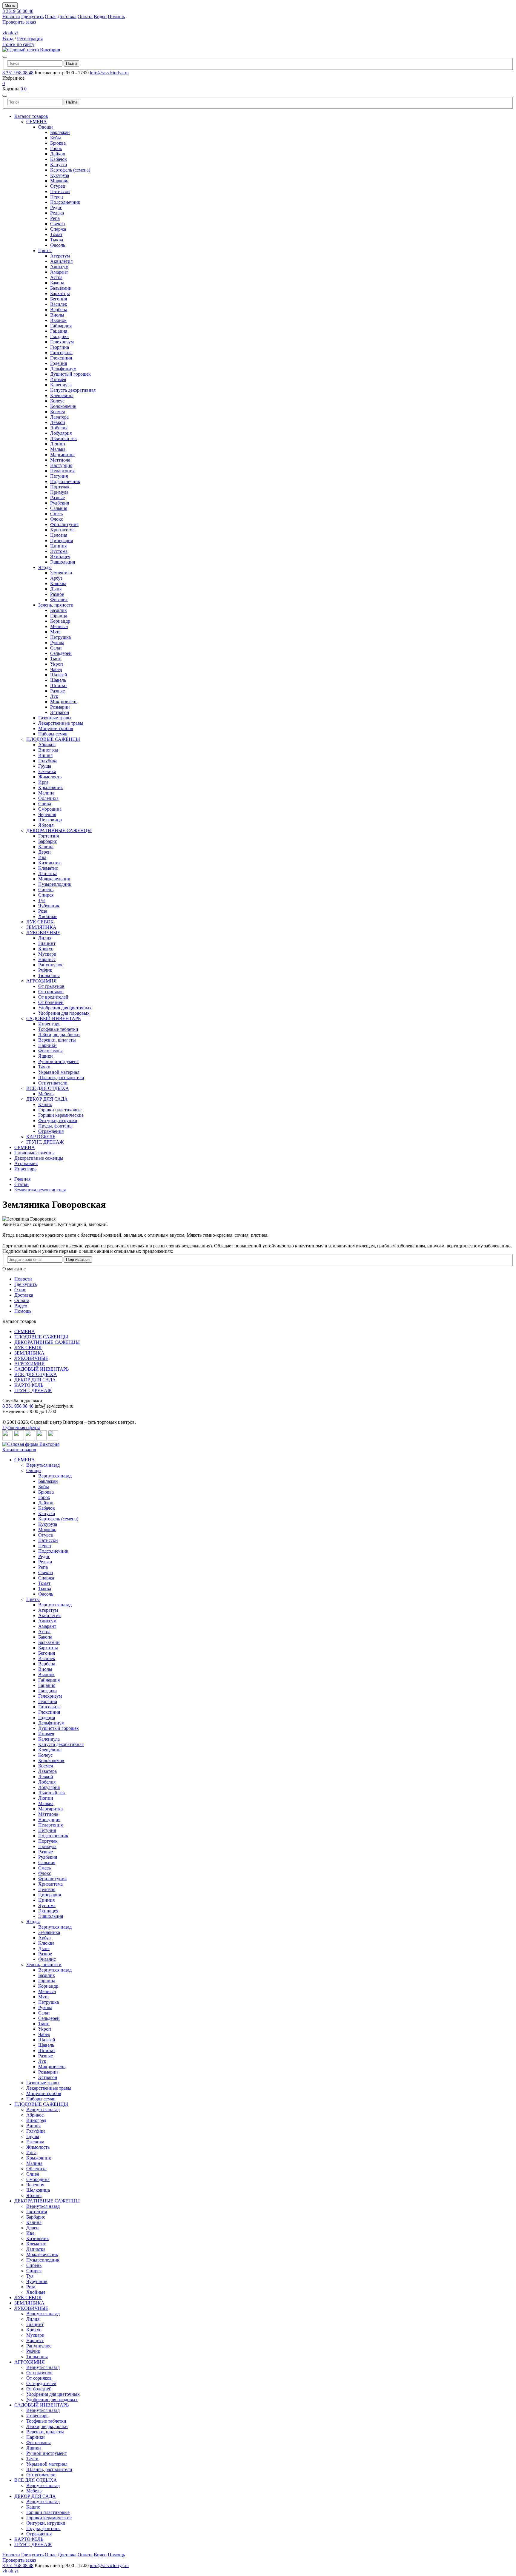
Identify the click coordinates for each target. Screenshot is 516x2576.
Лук (54, 696)
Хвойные (48, 916)
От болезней (51, 1002)
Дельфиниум (63, 369)
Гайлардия (61, 326)
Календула (61, 385)
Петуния (59, 476)
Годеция (59, 363)
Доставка (67, 17)
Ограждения (51, 1131)
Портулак (60, 487)
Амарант (59, 272)
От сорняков (51, 992)
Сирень (46, 890)
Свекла (57, 224)
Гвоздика (59, 336)
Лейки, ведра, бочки (59, 1035)
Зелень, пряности (56, 605)
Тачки (44, 1067)
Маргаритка (62, 455)
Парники (47, 1045)
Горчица (59, 616)
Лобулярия (61, 433)
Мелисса (59, 626)
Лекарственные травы (61, 723)
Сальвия (59, 508)
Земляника (61, 573)
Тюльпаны (49, 975)
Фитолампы (50, 1051)
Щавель (58, 680)
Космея (57, 412)
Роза (43, 911)
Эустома (59, 551)
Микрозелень (64, 702)
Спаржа (58, 229)
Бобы (56, 138)
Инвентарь (49, 1024)
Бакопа (57, 283)
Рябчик (45, 970)
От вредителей (53, 997)
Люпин (58, 444)
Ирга (43, 782)
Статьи (21, 1184)
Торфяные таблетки (58, 1029)
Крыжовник (51, 788)
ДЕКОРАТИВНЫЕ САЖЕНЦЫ (59, 830)
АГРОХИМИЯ (42, 981)
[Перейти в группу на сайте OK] (19, 1439)
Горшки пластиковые (60, 1110)
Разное (57, 594)
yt (16, 33)
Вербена (59, 310)
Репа (55, 218)
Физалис (59, 600)
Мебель (46, 1094)
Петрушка (60, 637)
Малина (46, 793)
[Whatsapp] (42, 1439)
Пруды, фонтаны (55, 1126)
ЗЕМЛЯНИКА (41, 927)
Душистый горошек (70, 374)
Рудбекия (60, 503)
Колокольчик (63, 406)
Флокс (57, 519)
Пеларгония (62, 471)
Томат (56, 234)
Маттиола (60, 460)
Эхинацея (60, 557)
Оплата (85, 17)
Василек (59, 304)
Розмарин (60, 707)
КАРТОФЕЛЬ (41, 1137)
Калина (46, 847)
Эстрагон (60, 712)
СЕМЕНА (37, 122)
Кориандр (60, 621)
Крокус (46, 949)
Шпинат (59, 685)
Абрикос (47, 745)
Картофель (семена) (70, 170)
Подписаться (78, 1260)
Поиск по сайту (18, 44)
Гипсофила (61, 353)
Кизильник (50, 863)
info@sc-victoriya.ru (109, 73)
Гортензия (49, 836)
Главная (22, 1179)
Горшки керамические (61, 1115)
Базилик (59, 610)
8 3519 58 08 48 (18, 11)
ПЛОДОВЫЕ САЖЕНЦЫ (53, 739)
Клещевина (62, 395)
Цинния (58, 546)
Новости (11, 17)
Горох (56, 148)
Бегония (59, 299)
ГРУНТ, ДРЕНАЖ (45, 1142)
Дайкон (58, 154)
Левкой (58, 422)
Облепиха (48, 798)
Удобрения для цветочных (65, 1008)
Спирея (46, 895)
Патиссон (60, 191)
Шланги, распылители (61, 1078)
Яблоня (46, 825)
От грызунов (51, 986)
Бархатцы (60, 293)
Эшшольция (63, 562)
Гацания (59, 331)
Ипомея (58, 379)
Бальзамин (61, 288)
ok (11, 33)
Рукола (57, 643)
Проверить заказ (19, 22)
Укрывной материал (59, 1072)
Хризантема (62, 530)
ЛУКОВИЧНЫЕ (43, 933)
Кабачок (59, 159)
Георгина (60, 347)
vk (5, 33)
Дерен (44, 852)
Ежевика (47, 771)
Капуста (59, 165)
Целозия (59, 535)
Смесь (56, 514)
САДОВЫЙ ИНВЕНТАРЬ (53, 1018)
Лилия (45, 938)
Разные (57, 498)
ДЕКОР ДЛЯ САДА (47, 1099)
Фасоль (58, 245)
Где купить (32, 17)
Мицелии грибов (56, 728)
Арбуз (56, 578)
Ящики (46, 1056)
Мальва (58, 449)
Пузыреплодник (55, 884)
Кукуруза (60, 175)
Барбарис (48, 841)
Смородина (50, 809)
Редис (56, 208)
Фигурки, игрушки (58, 1120)
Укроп (57, 664)
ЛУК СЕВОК (40, 922)
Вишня (45, 755)
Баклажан (60, 132)
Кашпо (45, 1104)
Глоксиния (61, 358)
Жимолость (50, 777)
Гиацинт (47, 943)
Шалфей (59, 675)
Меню (10, 6)
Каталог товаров (31, 116)
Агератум (60, 256)
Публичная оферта (21, 1427)
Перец (57, 197)
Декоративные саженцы (39, 1158)
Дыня (56, 589)
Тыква (57, 240)
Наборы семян (53, 734)
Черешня (47, 814)
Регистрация (30, 39)
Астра (56, 277)
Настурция (61, 465)
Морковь (59, 181)
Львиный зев (63, 438)
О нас (51, 17)
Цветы (45, 250)
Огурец (58, 186)
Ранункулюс (51, 965)
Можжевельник (54, 879)
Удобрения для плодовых (64, 1013)
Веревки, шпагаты (57, 1040)
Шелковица (50, 820)
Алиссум (59, 267)
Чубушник (49, 906)
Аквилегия (61, 261)
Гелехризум (62, 342)
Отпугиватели (53, 1083)
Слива (45, 804)
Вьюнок (58, 320)
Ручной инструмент (59, 1061)
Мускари (47, 954)
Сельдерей (61, 653)
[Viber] (53, 1439)
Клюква (58, 583)
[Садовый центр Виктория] (31, 50)
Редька (57, 213)
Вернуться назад (43, 1465)
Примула (59, 492)
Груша (45, 766)
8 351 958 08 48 (18, 73)
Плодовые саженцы (34, 1153)
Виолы (57, 315)
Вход (8, 38)
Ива (42, 857)
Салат (56, 648)
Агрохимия (26, 1163)
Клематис (48, 868)
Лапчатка (48, 873)
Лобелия (59, 428)
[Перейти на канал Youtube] (31, 1439)
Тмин (56, 659)
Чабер (56, 669)
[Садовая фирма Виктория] (31, 1444)
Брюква (58, 143)
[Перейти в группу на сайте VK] (8, 1439)
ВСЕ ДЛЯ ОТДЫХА (48, 1088)
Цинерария (62, 540)
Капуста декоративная (73, 390)
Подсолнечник (65, 202)
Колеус (57, 401)
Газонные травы (55, 718)
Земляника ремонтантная (40, 1190)
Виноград (48, 750)
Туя (42, 900)
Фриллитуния (64, 524)
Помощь (116, 17)
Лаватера (59, 417)
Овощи (46, 127)
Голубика (48, 761)
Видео (100, 17)
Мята (55, 632)
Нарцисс (47, 959)
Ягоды (45, 567)
